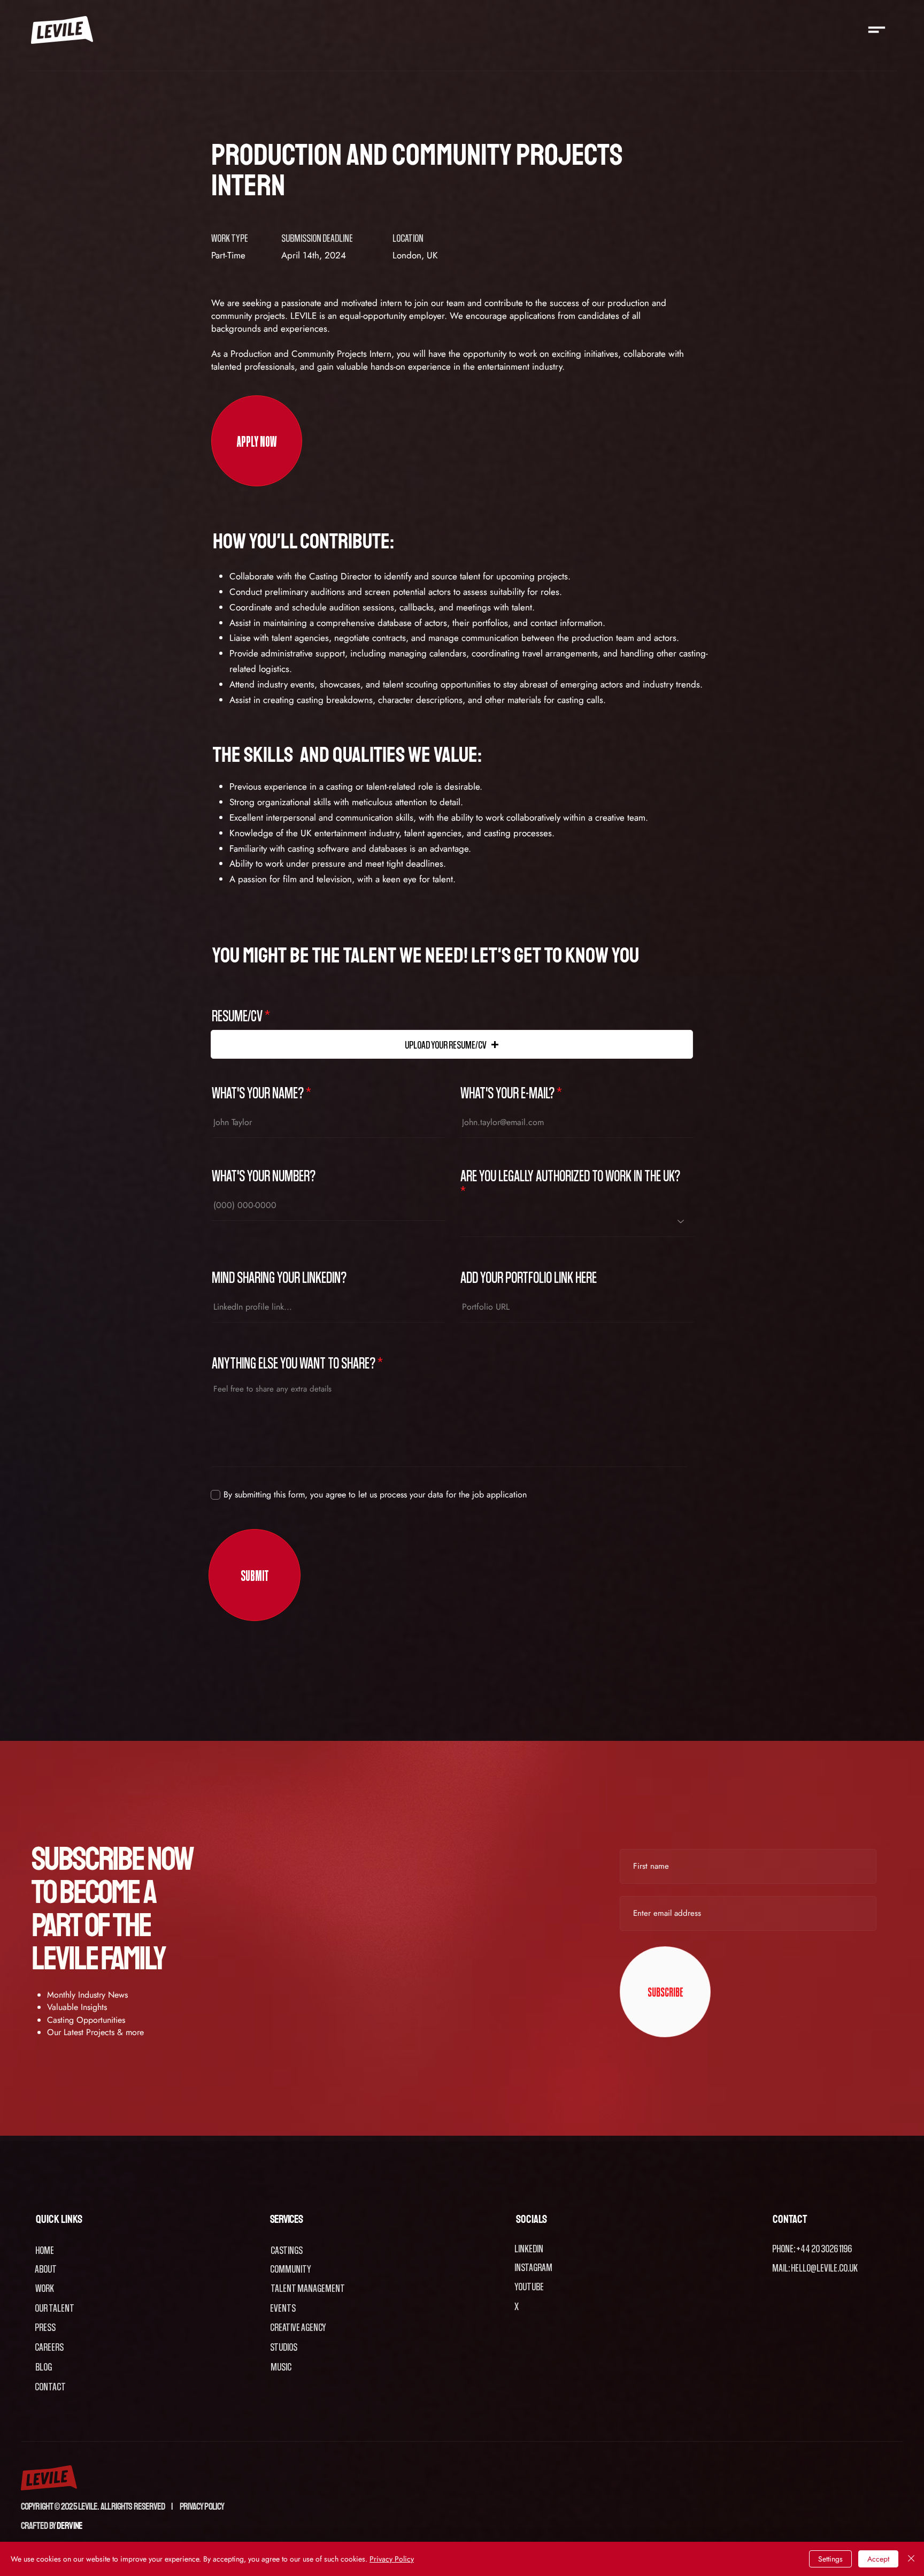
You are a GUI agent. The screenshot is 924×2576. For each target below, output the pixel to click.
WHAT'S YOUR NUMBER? (264, 1175)
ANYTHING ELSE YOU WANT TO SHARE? (294, 1363)
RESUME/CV (237, 1015)
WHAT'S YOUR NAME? (258, 1092)
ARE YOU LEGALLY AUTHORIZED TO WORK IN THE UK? (570, 1176)
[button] (877, 30)
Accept (878, 2559)
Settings (830, 2559)
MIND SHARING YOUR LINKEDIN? (279, 1277)
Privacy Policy (392, 2559)
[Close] (911, 2559)
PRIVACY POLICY (202, 2506)
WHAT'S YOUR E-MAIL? (507, 1092)
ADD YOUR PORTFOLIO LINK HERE (529, 1277)
